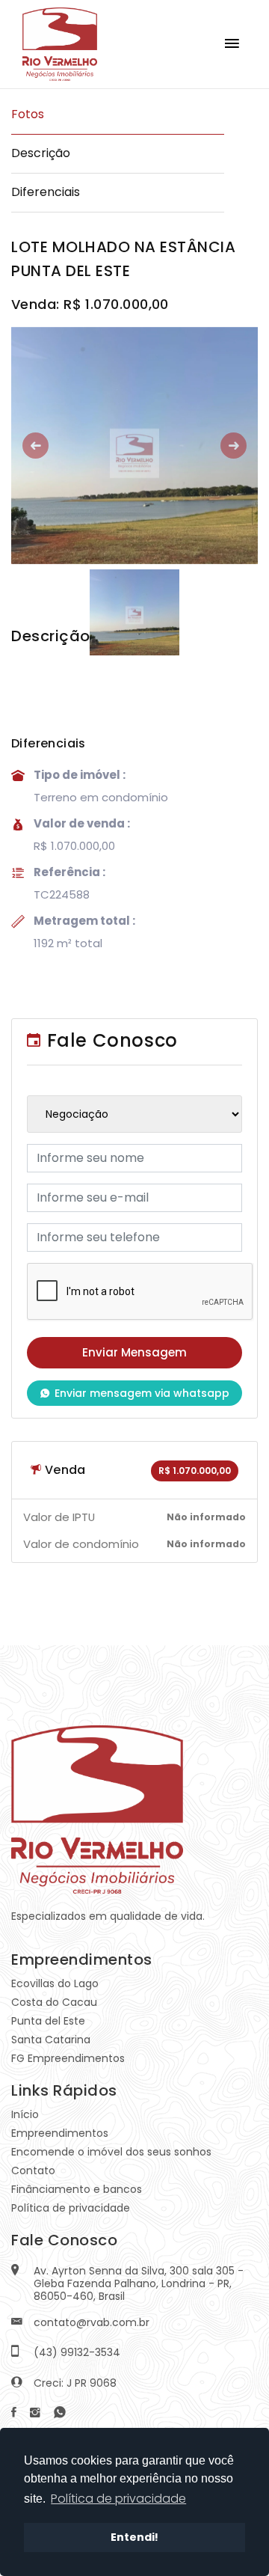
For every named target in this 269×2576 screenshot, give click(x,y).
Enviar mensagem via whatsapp (142, 1393)
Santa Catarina (51, 2040)
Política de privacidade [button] (118, 2499)
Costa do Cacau (54, 2002)
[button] (30, 446)
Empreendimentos (60, 2133)
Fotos (28, 114)
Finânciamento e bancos (77, 2189)
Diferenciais (46, 192)
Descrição (41, 153)
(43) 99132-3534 (77, 2352)
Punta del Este (48, 2021)
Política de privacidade (71, 2208)
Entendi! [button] (134, 2537)
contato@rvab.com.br (92, 2322)
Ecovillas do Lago (55, 1983)
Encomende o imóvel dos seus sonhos (111, 2152)
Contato (33, 2170)
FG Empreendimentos (68, 2058)
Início (25, 2114)
